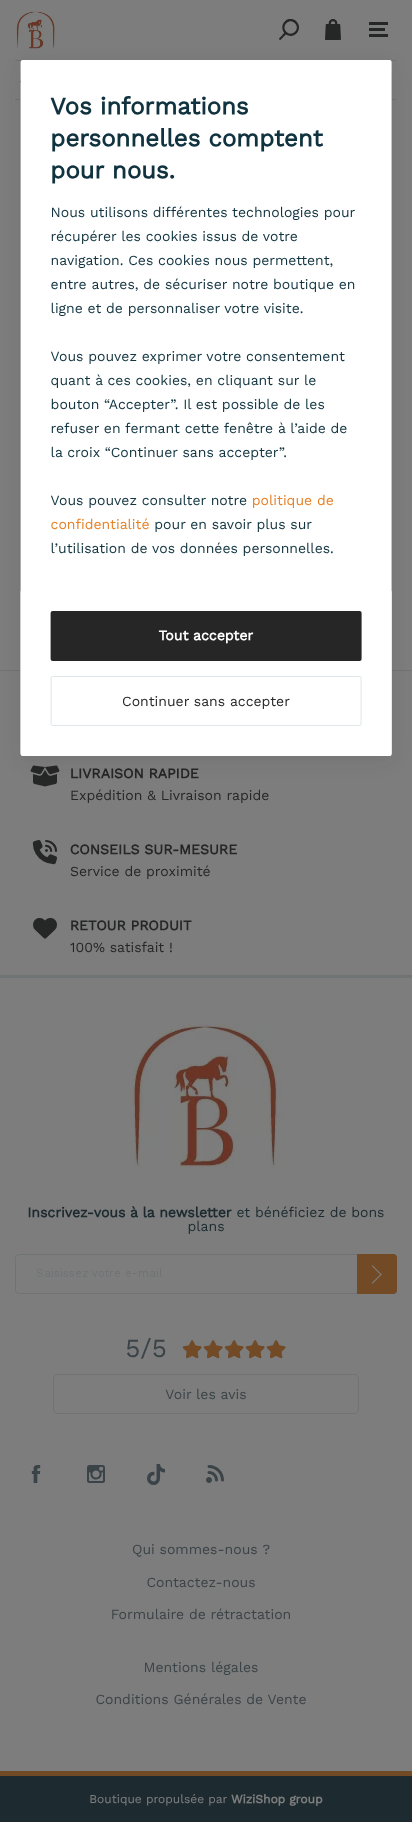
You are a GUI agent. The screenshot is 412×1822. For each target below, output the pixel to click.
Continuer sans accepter (206, 702)
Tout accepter (206, 636)
